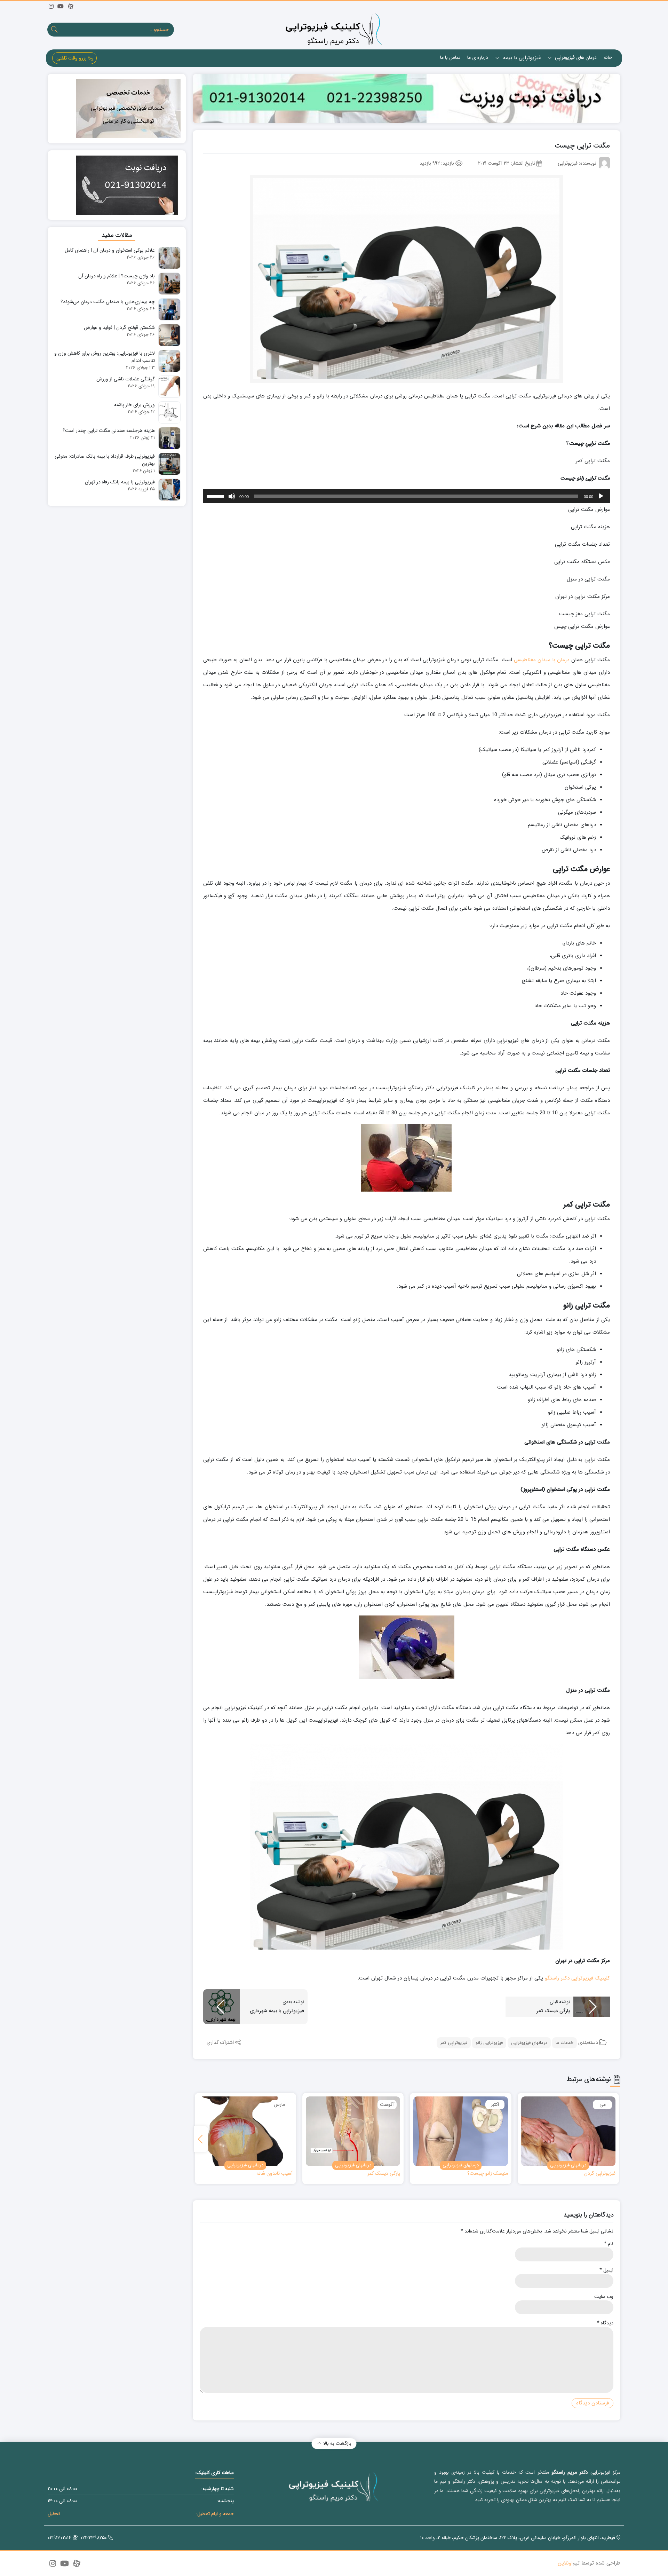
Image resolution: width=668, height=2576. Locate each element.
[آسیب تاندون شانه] (245, 2131)
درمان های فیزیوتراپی (575, 57)
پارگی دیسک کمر (384, 2174)
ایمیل (606, 2270)
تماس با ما (450, 57)
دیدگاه (605, 2323)
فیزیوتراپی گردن (600, 2174)
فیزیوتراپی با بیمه (521, 58)
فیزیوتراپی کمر (454, 2043)
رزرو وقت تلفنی (72, 58)
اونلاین (565, 2563)
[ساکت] (232, 496)
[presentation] (201, 2139)
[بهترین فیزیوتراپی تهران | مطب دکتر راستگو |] (334, 29)
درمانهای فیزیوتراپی (529, 2043)
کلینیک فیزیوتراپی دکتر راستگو (577, 1978)
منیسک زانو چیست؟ (488, 2174)
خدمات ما (564, 2043)
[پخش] (601, 496)
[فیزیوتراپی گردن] (568, 2131)
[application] (407, 496)
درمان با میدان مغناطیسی (542, 660)
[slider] (216, 496)
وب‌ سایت (604, 2297)
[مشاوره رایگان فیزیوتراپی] (407, 98)
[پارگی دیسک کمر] (353, 2131)
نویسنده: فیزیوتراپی (577, 163)
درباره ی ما (478, 57)
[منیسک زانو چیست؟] (460, 2131)
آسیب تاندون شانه (275, 2174)
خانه (608, 57)
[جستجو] (54, 30)
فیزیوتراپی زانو (489, 2043)
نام (609, 2244)
